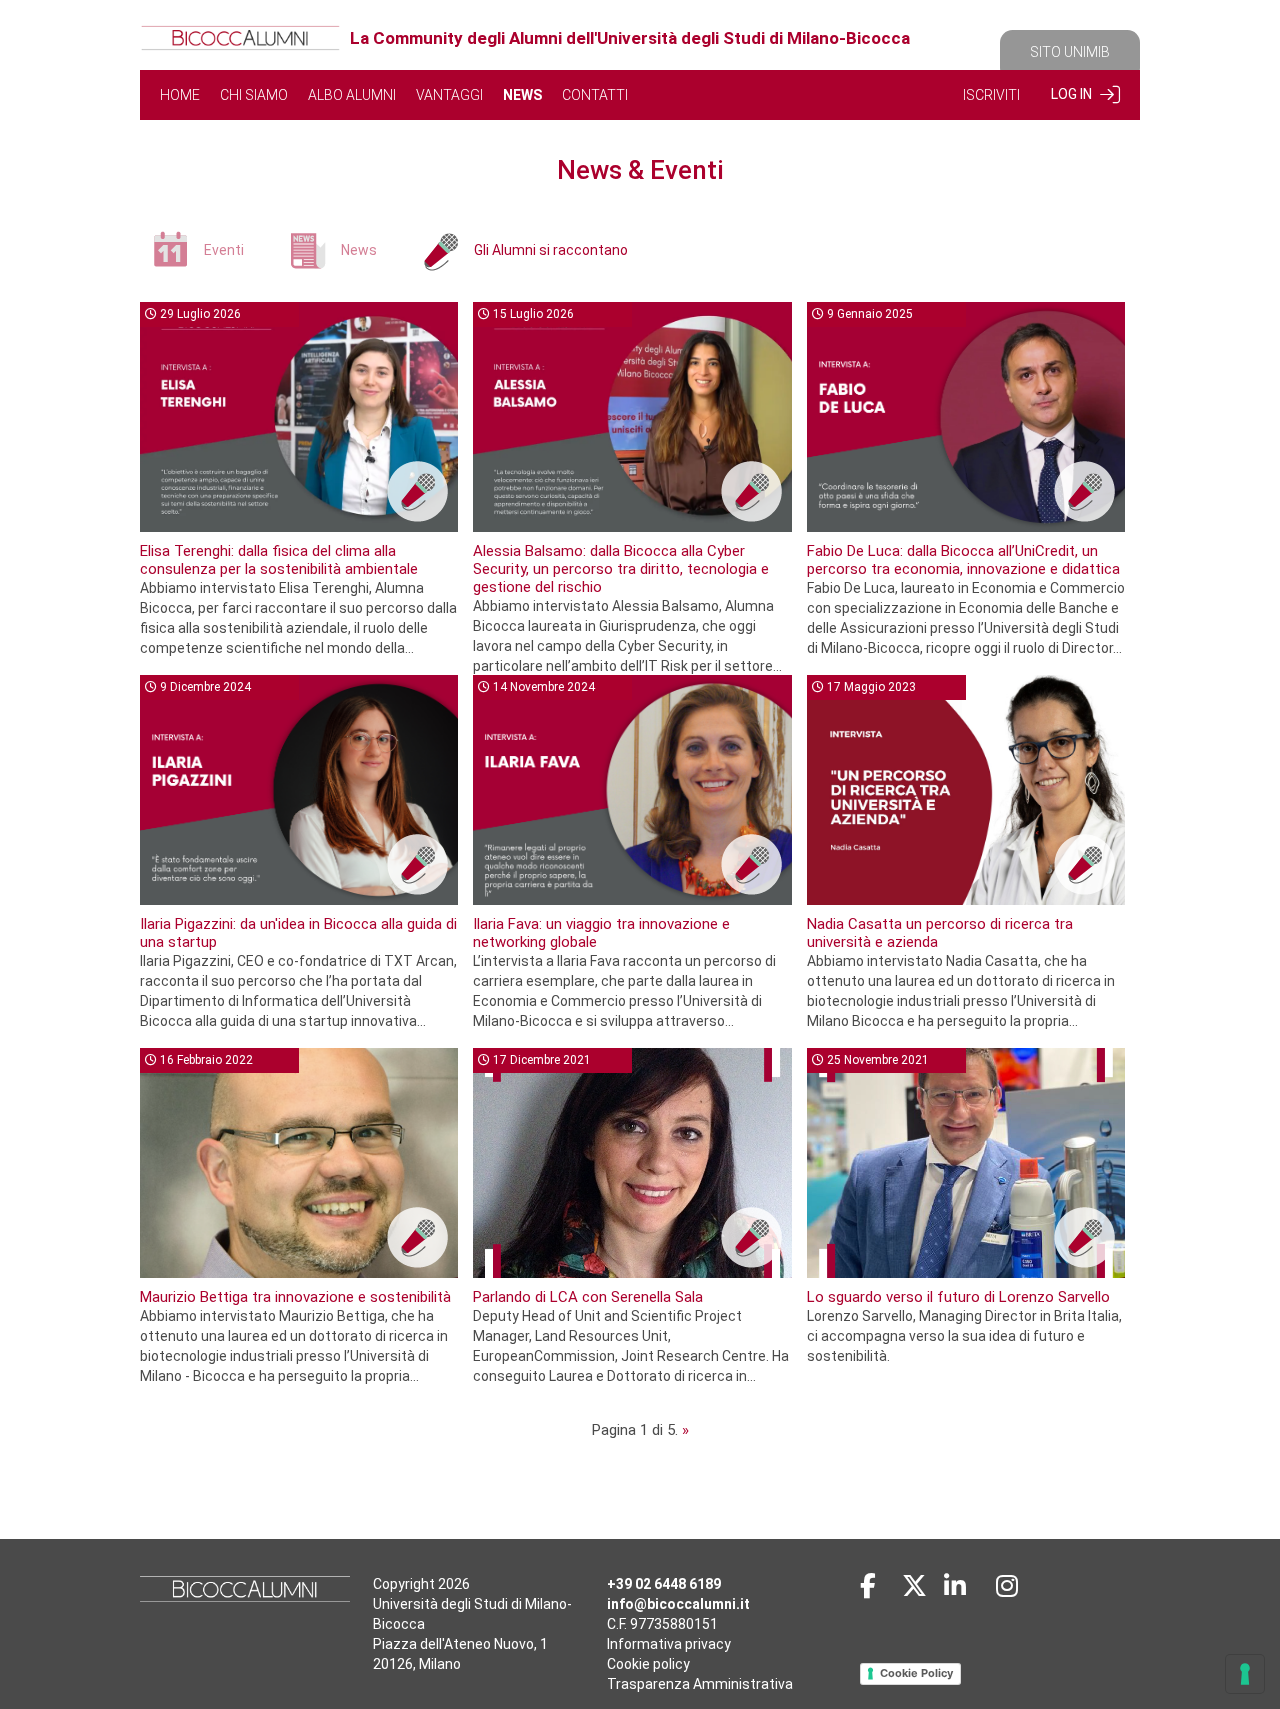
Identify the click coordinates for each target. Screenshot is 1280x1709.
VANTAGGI (449, 95)
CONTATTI (595, 95)
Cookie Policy (916, 1673)
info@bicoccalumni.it (678, 1604)
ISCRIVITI (991, 95)
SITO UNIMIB (1070, 52)
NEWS (522, 95)
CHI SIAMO (254, 95)
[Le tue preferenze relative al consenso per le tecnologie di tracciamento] (1245, 1674)
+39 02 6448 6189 (664, 1584)
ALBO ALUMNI (352, 95)
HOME (180, 95)
